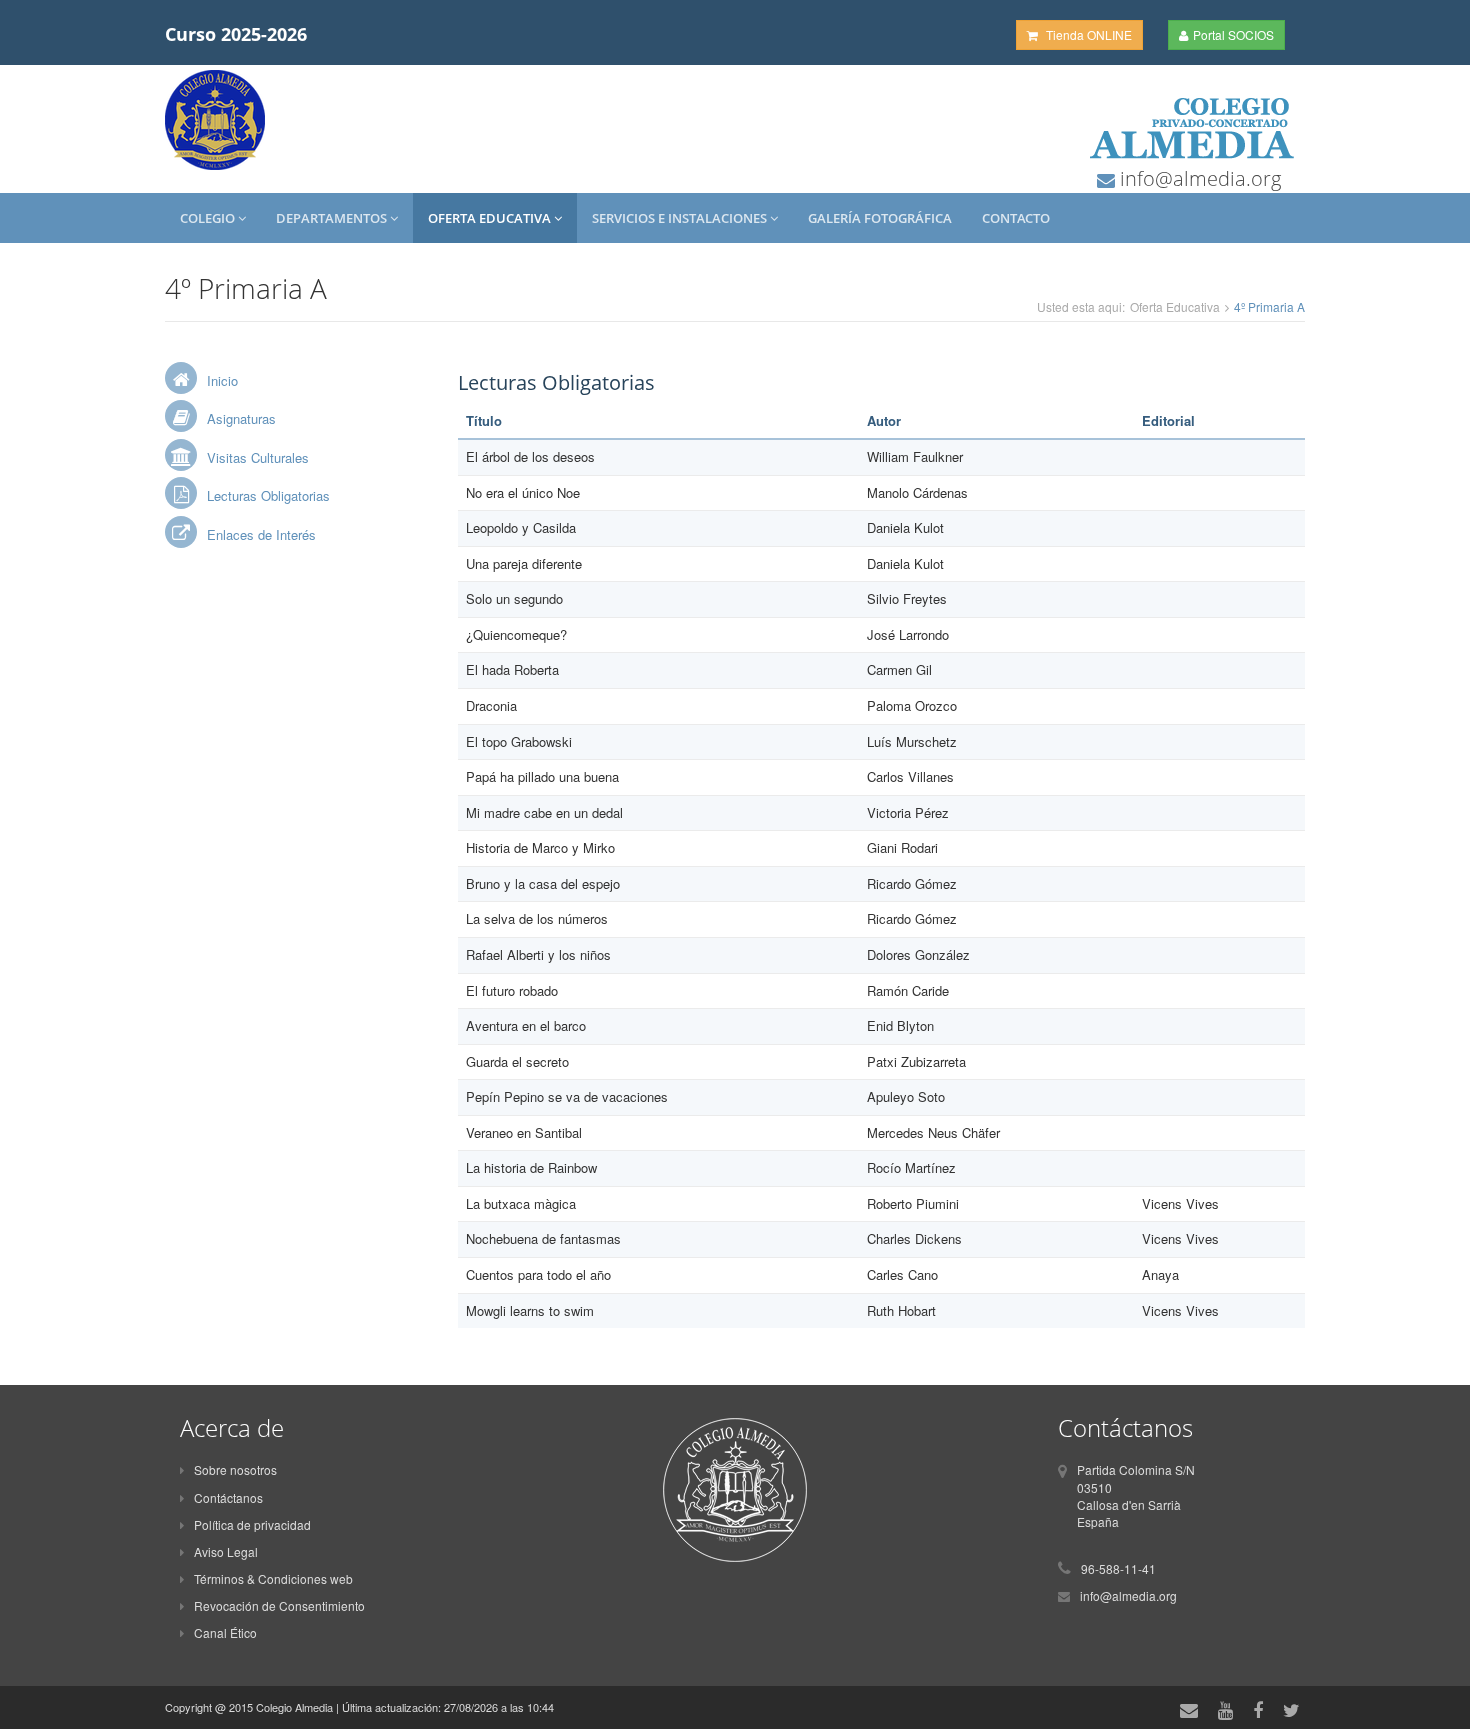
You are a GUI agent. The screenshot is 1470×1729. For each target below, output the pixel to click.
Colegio (209, 218)
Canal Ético (225, 1632)
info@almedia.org (1198, 178)
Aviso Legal (226, 1551)
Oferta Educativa (491, 218)
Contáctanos (228, 1497)
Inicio (222, 380)
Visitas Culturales (258, 457)
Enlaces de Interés (261, 534)
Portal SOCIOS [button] (1233, 34)
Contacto (1016, 218)
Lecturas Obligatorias (268, 495)
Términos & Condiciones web (273, 1578)
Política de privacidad (252, 1524)
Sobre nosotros (235, 1469)
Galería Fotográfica (880, 218)
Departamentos (333, 218)
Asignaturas (241, 418)
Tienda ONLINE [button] (1087, 34)
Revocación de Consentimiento (279, 1605)
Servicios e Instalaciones (681, 218)
